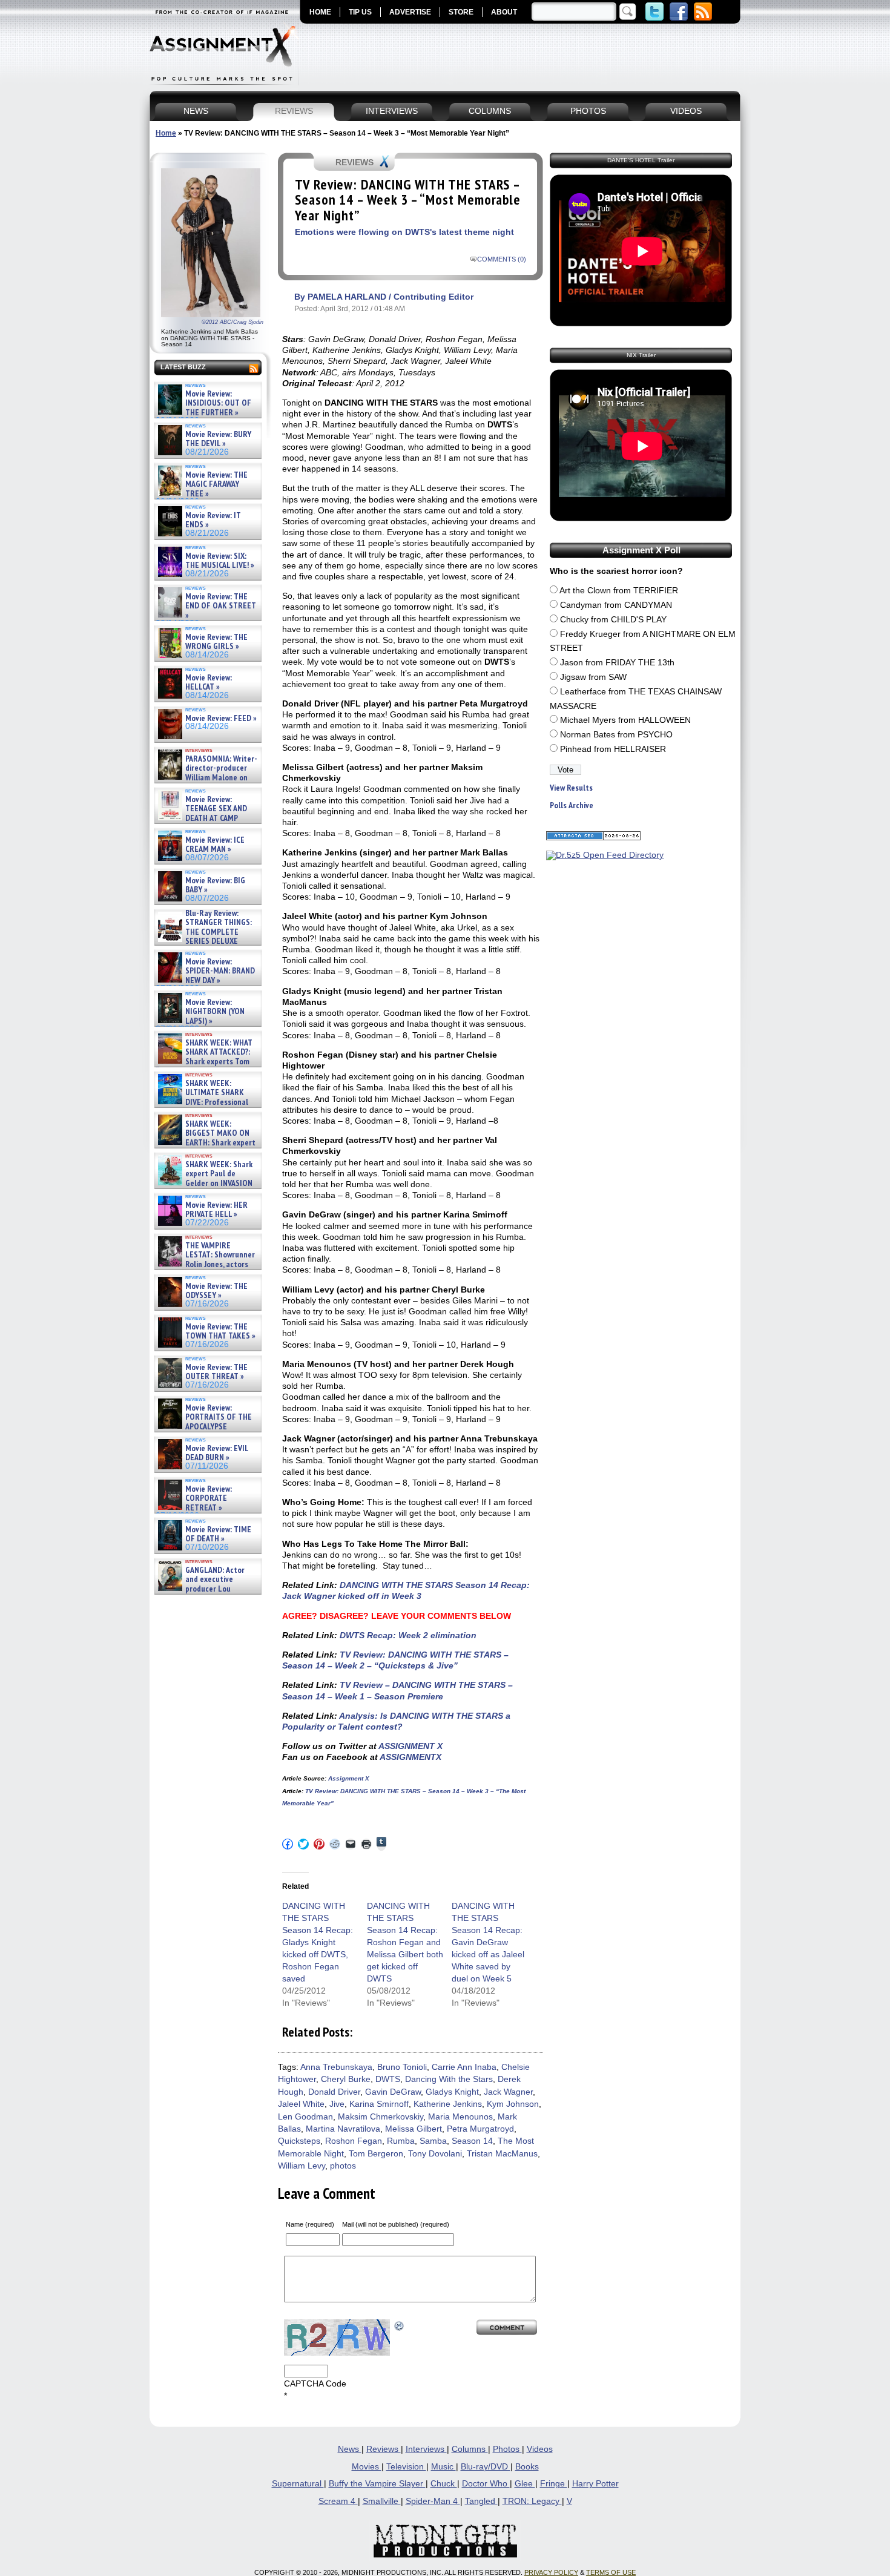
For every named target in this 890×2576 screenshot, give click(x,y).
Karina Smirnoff (379, 2104)
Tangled (481, 2501)
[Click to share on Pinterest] (319, 1844)
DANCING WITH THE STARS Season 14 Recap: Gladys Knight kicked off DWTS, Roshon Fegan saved (318, 1942)
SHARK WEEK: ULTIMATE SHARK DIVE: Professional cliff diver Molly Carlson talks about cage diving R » (206, 1102)
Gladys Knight (452, 2092)
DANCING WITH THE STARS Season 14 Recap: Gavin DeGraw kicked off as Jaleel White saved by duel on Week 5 (488, 1942)
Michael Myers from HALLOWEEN (625, 720)
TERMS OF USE (611, 2572)
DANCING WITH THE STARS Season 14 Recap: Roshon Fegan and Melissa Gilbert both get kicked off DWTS (405, 1942)
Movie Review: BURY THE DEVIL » (218, 439)
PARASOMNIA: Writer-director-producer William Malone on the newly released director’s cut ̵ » (206, 778)
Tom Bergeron (376, 2154)
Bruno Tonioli (402, 2067)
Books (527, 2467)
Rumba (401, 2141)
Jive (337, 2104)
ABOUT (504, 12)
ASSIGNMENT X (410, 1746)
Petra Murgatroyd (480, 2129)
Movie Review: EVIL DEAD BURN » (217, 1453)
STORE (461, 12)
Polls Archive (572, 805)
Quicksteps (299, 2141)
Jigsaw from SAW (593, 677)
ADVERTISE (410, 12)
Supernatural (298, 2484)
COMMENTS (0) (502, 259)
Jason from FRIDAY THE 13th (617, 663)
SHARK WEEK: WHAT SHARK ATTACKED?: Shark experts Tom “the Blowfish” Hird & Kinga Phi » (204, 1062)
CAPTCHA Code (315, 2384)
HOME (320, 12)
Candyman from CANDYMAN (616, 605)
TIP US (360, 12)
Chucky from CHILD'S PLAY (613, 620)
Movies (367, 2467)
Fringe (554, 2484)
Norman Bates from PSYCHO (616, 735)
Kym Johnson (513, 2104)
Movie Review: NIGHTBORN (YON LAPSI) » (215, 1012)
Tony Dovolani (435, 2154)
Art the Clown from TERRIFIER (619, 591)
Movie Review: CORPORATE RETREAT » (209, 1498)
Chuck (444, 2484)
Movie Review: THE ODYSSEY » (216, 1291)
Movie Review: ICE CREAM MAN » (215, 845)
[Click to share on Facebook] (288, 1844)
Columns (470, 2449)
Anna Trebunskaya (336, 2067)
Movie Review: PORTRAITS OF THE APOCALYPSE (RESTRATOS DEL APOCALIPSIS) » (204, 1427)
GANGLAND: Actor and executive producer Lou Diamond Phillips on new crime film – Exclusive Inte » (207, 1589)
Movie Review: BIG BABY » (215, 885)
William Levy (302, 2166)
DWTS (388, 2079)
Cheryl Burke (346, 2079)
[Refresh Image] (400, 2325)
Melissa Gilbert (414, 2129)
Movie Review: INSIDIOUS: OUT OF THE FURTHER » (218, 403)
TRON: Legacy (532, 2501)
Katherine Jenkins (448, 2104)
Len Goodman (305, 2117)
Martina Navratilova (343, 2129)
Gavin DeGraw (393, 2092)
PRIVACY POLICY (551, 2572)
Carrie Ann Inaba (464, 2067)
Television (406, 2467)
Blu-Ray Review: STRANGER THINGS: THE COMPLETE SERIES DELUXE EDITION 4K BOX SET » (204, 932)
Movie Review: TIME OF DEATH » (218, 1534)
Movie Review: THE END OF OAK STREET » (221, 606)
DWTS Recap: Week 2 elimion (407, 1635)
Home (166, 133)
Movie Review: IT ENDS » (213, 520)
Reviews (384, 2449)
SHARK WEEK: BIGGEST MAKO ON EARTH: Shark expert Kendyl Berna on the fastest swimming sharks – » (206, 1143)
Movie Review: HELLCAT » (209, 683)
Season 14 (472, 2141)
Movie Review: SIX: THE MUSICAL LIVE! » (220, 561)
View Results (571, 788)
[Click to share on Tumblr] (381, 1844)
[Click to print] (366, 1844)
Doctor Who (486, 2484)
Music (443, 2467)
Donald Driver (334, 2092)
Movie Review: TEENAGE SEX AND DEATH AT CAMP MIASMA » (201, 814)
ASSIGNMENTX (410, 1757)
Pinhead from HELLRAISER (613, 749)
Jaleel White (301, 2104)
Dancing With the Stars (449, 2079)
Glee (525, 2484)
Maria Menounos (460, 2117)
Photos (507, 2449)
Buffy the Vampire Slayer (377, 2484)
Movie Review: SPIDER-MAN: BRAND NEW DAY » (220, 971)
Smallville (382, 2501)
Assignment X (348, 1778)
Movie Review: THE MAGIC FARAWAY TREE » (216, 484)
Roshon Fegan (354, 2141)
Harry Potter (595, 2484)
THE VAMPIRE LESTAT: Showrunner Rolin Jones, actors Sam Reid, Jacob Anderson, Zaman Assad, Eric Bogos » (205, 1264)
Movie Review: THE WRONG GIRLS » (216, 642)
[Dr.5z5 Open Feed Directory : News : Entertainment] (605, 855)
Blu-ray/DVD (486, 2467)
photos (343, 2166)
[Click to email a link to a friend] (351, 1844)
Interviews (426, 2449)
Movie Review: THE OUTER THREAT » (216, 1372)
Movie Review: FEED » (221, 718)
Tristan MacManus (502, 2154)
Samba (433, 2141)
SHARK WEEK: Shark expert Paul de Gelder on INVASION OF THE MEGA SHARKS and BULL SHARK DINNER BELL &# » (206, 1188)
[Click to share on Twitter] (303, 1844)
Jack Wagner (508, 2092)
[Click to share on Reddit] (335, 1844)
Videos (540, 2449)
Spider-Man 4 (433, 2501)
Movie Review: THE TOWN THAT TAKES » (220, 1332)
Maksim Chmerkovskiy (381, 2117)
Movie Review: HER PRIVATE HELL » (216, 1210)
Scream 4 (338, 2501)
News (350, 2449)
